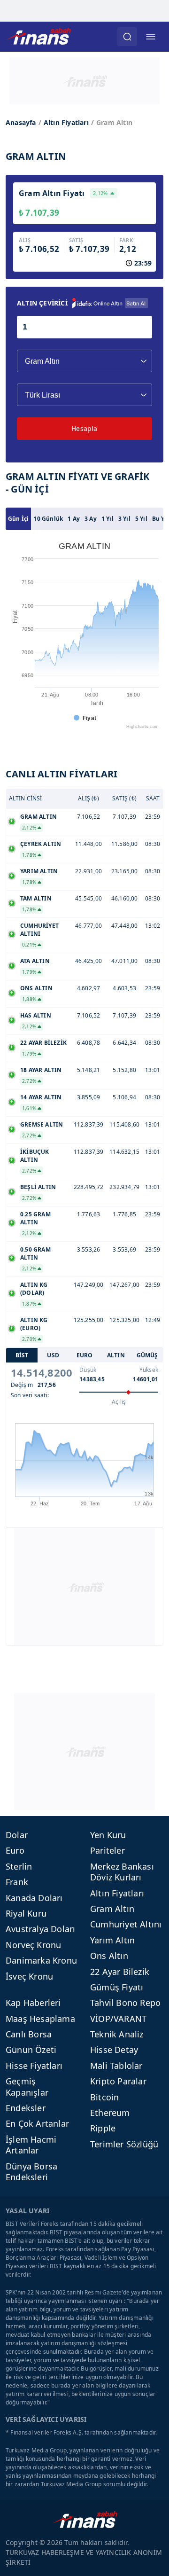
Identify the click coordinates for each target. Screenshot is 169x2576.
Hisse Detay (114, 2050)
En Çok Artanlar (37, 2123)
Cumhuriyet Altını (126, 1924)
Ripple (103, 2128)
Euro (15, 1850)
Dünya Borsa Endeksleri (31, 2172)
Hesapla (84, 428)
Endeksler (26, 2108)
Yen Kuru (108, 1835)
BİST (22, 1355)
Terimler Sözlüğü (124, 2144)
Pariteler (108, 1850)
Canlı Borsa (29, 2034)
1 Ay (74, 519)
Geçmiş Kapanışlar (27, 2087)
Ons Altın (109, 1956)
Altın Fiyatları (66, 122)
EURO (85, 1355)
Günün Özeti (31, 2050)
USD (53, 1355)
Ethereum (110, 2113)
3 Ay (91, 519)
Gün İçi (18, 519)
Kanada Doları (34, 1898)
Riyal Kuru (26, 1913)
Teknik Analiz (117, 2034)
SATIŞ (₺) (124, 798)
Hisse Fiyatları (34, 2066)
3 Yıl (124, 519)
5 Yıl (141, 519)
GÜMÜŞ (147, 1355)
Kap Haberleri (33, 2003)
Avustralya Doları (40, 1929)
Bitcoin (104, 2097)
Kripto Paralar (118, 2081)
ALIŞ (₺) (88, 798)
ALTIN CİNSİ (26, 798)
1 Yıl (108, 519)
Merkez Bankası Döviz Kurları (122, 1872)
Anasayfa (21, 122)
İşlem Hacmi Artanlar (31, 2145)
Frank (17, 1882)
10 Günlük (48, 519)
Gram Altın (112, 1909)
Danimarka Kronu (41, 1960)
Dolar (17, 1835)
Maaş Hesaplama (40, 2019)
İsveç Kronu (29, 1976)
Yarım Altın (112, 1940)
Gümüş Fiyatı (117, 1987)
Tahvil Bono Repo (125, 2003)
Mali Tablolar (116, 2066)
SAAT (153, 798)
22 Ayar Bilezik (120, 1972)
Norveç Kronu (33, 1945)
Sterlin (19, 1866)
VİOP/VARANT (118, 2019)
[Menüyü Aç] (151, 37)
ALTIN (116, 1355)
